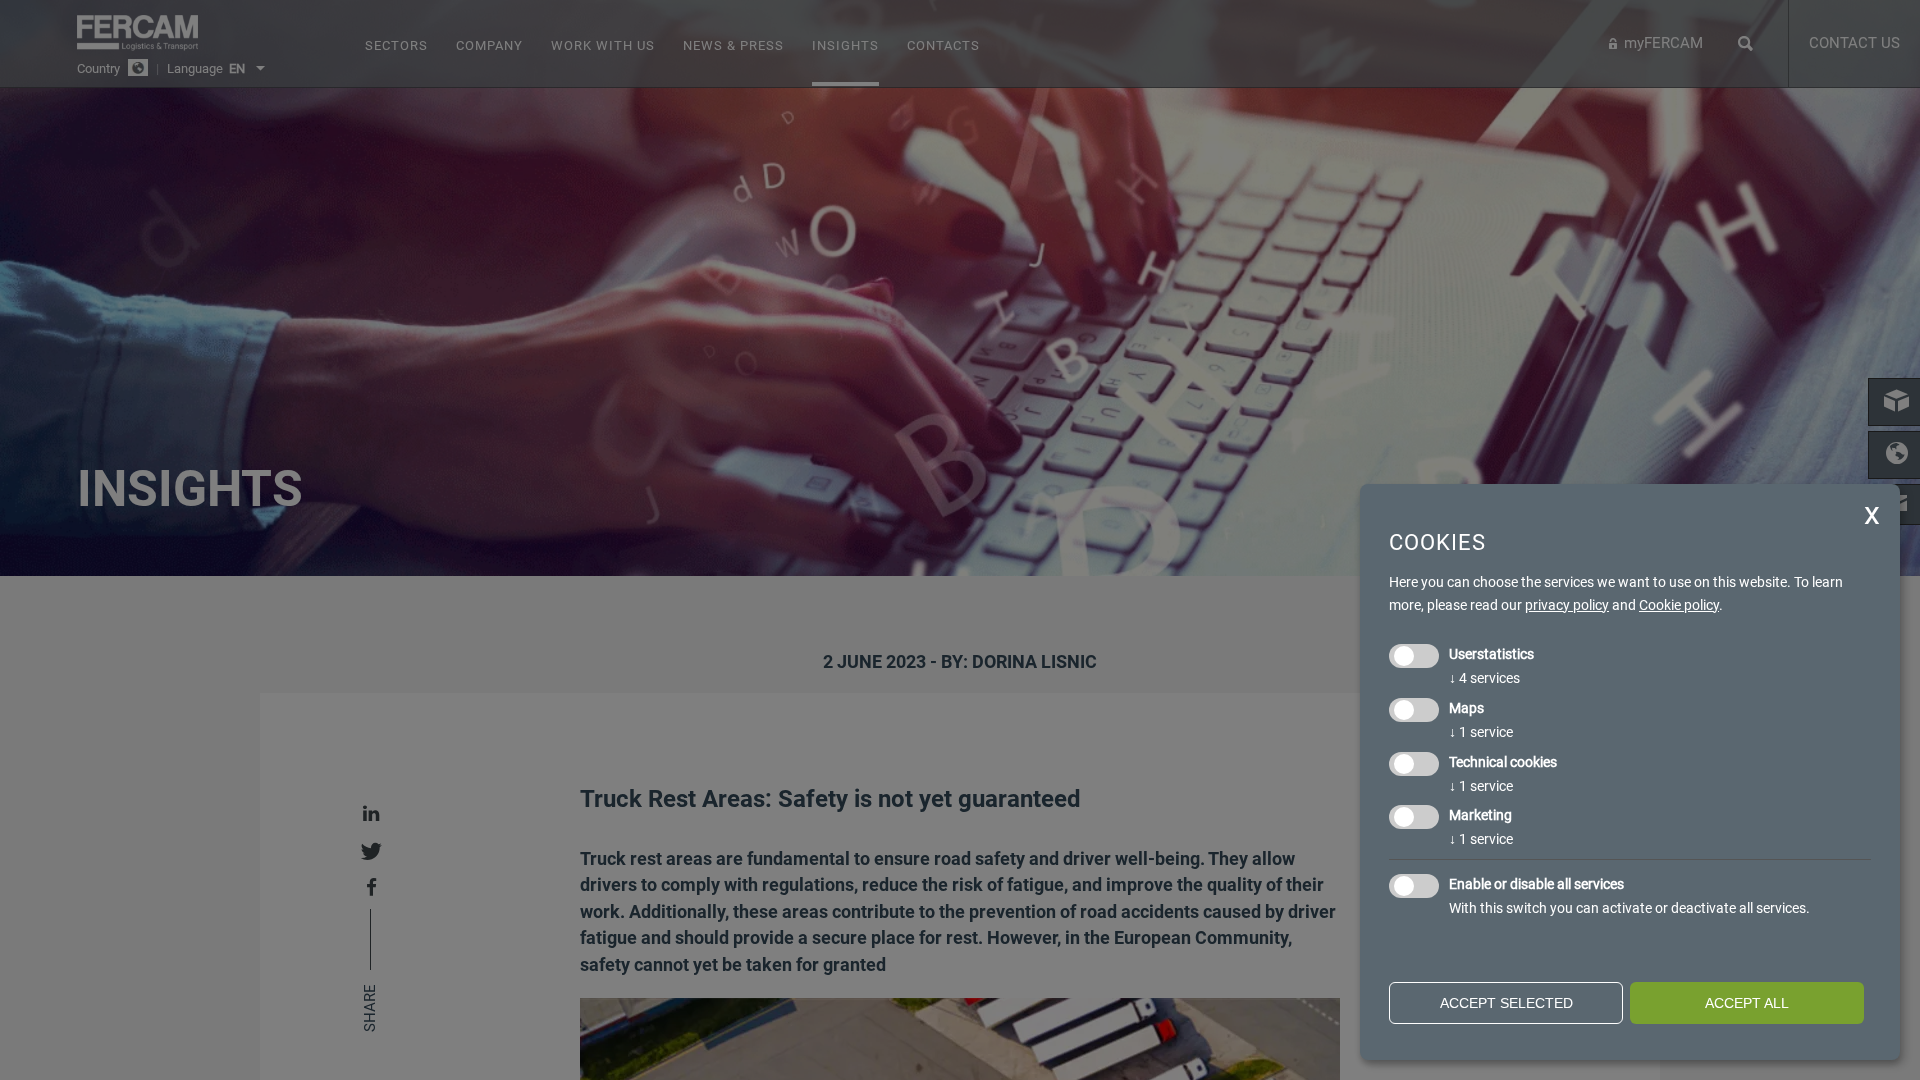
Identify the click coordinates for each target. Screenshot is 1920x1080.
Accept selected (1506, 1003)
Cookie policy (1679, 605)
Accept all (1747, 1003)
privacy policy (1567, 605)
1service (1481, 732)
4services (1484, 678)
